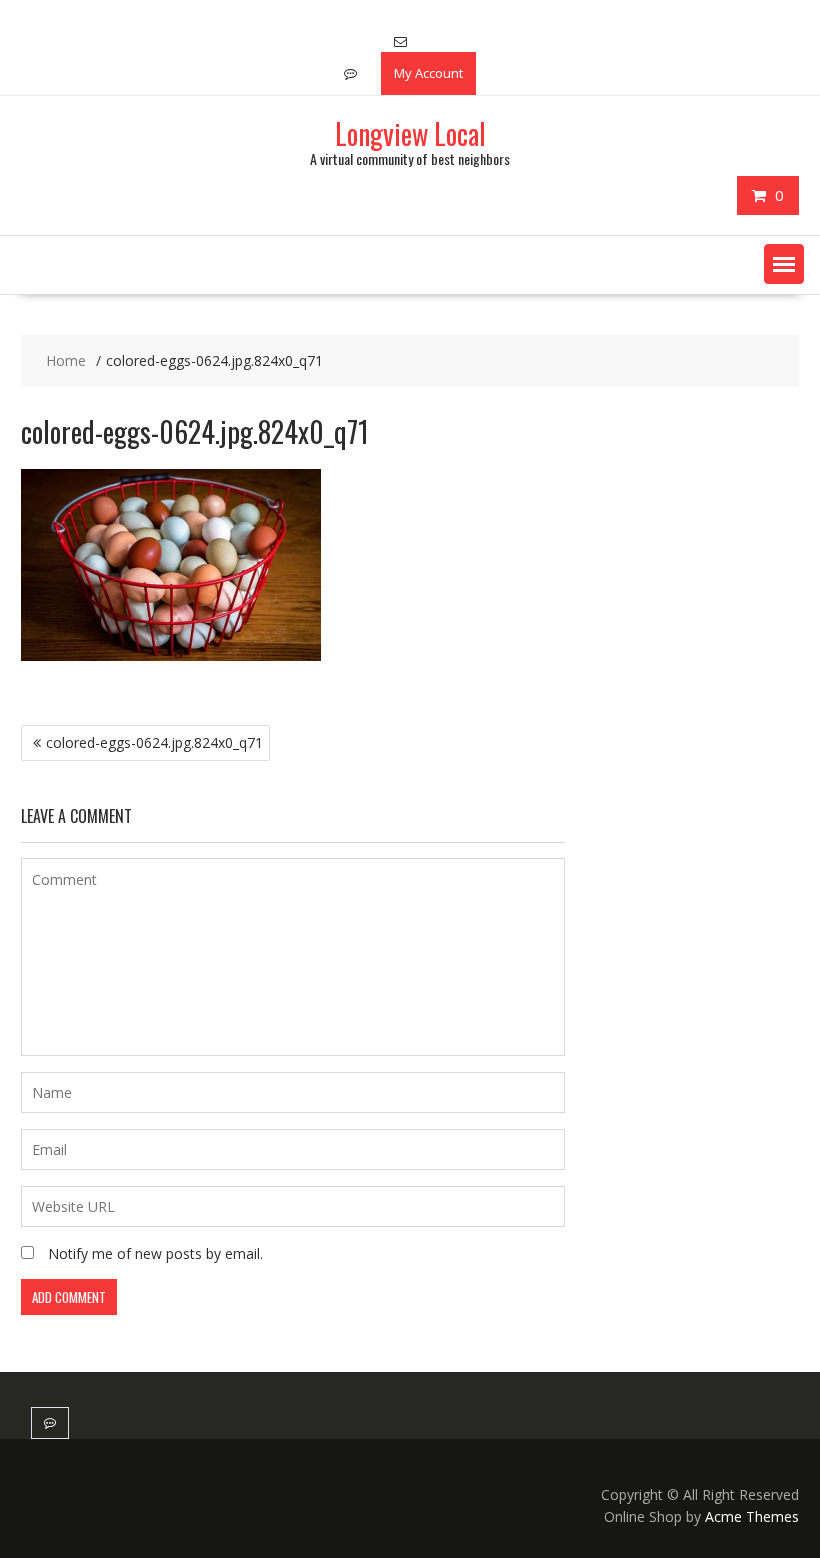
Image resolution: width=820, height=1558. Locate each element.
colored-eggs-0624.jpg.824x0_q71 (154, 742)
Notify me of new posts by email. (155, 1253)
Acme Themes (752, 1516)
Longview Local (410, 133)
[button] (784, 264)
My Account (428, 73)
